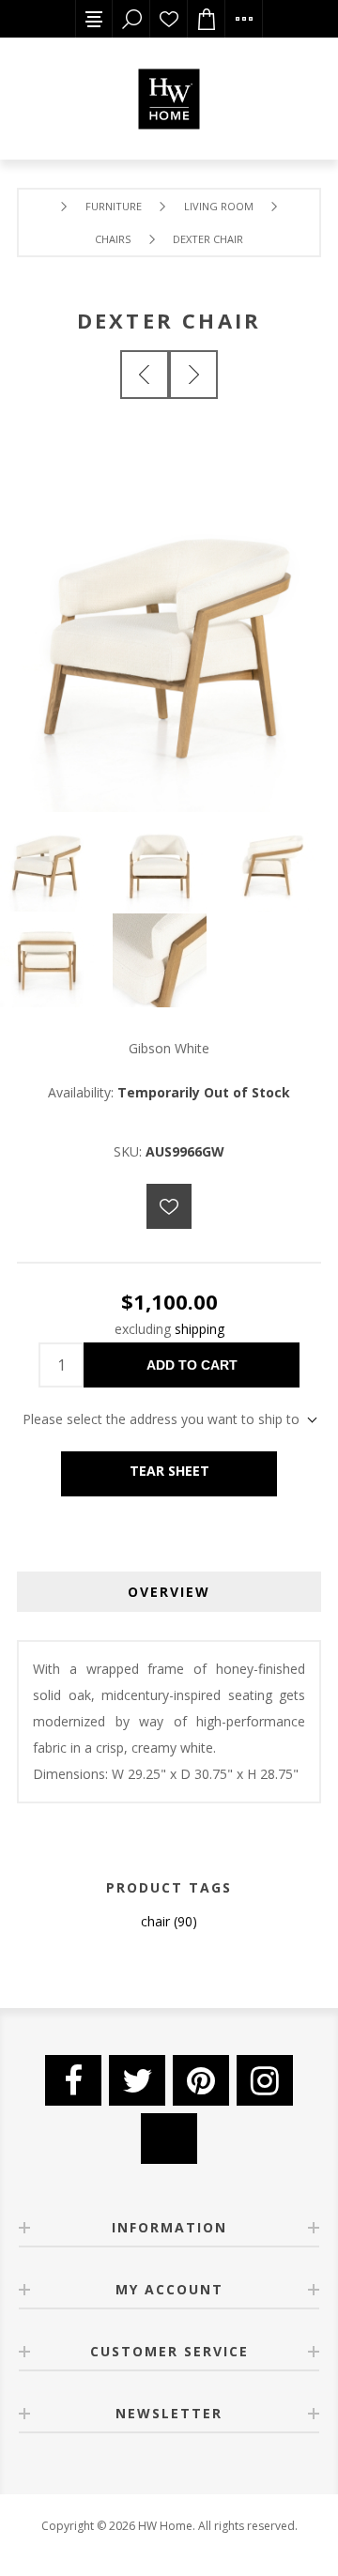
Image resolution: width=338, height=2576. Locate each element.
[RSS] (169, 2139)
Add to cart (192, 1365)
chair (155, 1921)
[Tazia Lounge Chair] (193, 375)
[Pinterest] (201, 2080)
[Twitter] (137, 2080)
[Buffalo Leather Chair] (145, 375)
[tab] (169, 1592)
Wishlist (169, 19)
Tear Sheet (169, 1471)
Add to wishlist (169, 1206)
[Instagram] (265, 2080)
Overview (169, 1592)
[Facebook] (73, 2080)
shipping (200, 1329)
